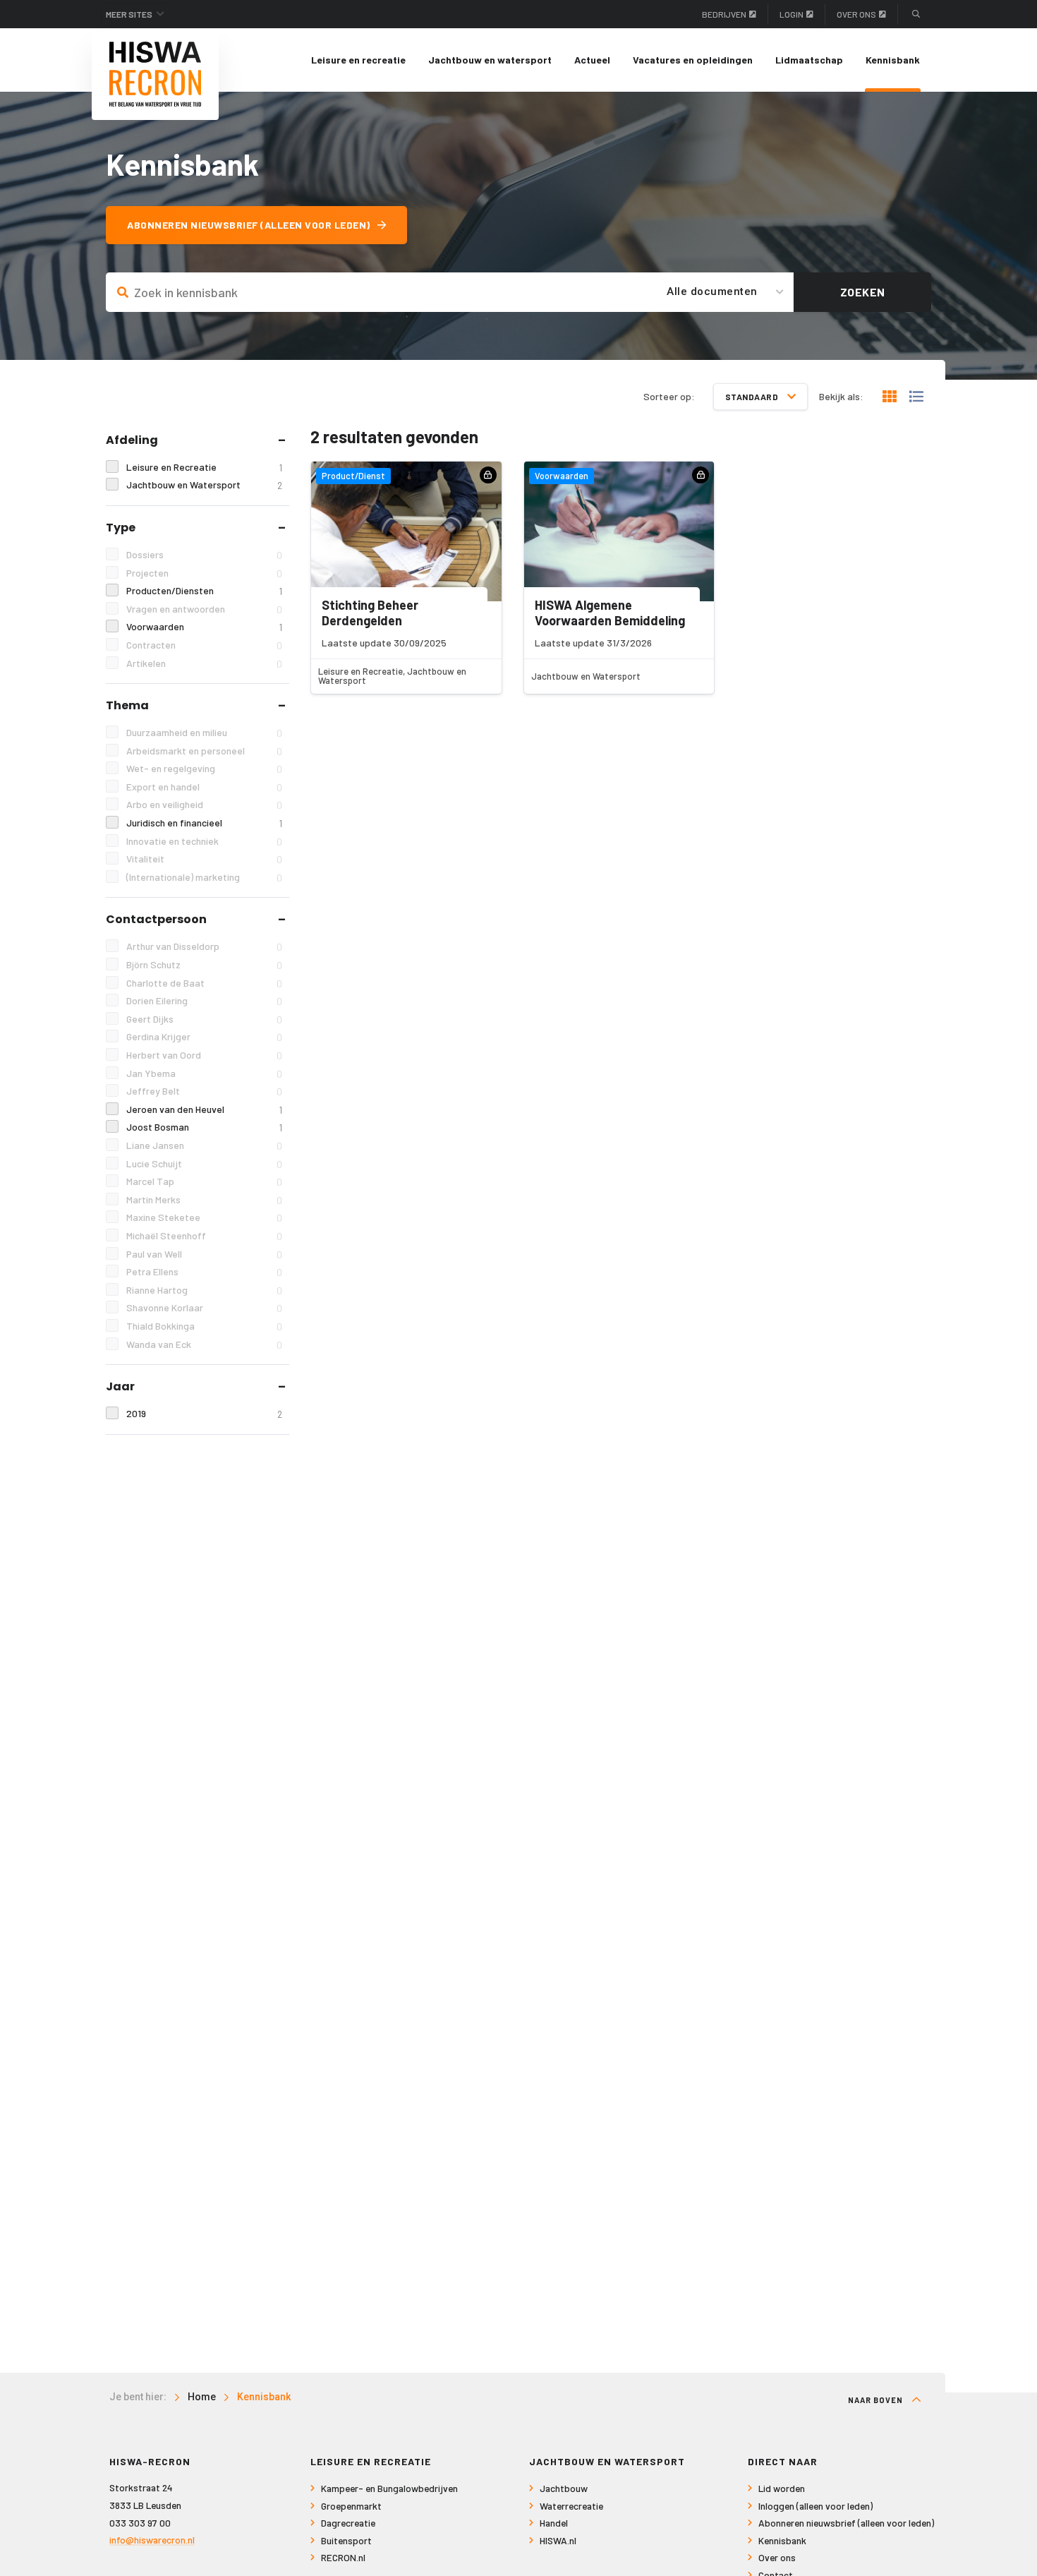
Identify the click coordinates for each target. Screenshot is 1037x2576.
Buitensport (346, 2540)
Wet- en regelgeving (204, 769)
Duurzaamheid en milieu (204, 733)
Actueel (592, 60)
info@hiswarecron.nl (152, 2540)
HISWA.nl (558, 2540)
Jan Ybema (204, 1073)
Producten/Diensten (204, 591)
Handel (554, 2523)
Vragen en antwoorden (204, 609)
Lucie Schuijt (204, 1164)
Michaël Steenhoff (204, 1236)
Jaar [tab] (120, 1386)
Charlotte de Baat (204, 983)
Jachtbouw (564, 2488)
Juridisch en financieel (204, 823)
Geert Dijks (204, 1019)
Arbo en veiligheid (204, 805)
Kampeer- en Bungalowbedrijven (389, 2488)
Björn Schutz (204, 965)
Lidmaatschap (809, 60)
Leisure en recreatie (358, 60)
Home (202, 2397)
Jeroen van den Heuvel (204, 1109)
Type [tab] (121, 528)
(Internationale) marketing (204, 877)
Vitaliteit (204, 859)
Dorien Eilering (204, 1001)
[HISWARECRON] (155, 74)
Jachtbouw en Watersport (204, 485)
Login (792, 14)
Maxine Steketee (204, 1217)
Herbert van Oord (204, 1055)
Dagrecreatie (348, 2523)
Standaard (753, 397)
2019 (204, 1414)
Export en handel (204, 787)
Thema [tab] (127, 705)
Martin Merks (204, 1200)
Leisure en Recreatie (204, 467)
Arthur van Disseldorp (204, 946)
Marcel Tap (204, 1181)
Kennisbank (893, 60)
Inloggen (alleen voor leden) (815, 2506)
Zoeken (863, 292)
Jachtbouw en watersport (490, 60)
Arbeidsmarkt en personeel (204, 751)
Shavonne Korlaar (204, 1308)
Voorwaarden (204, 627)
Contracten (204, 645)
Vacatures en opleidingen (693, 60)
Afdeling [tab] (132, 440)
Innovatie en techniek (204, 841)
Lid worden (782, 2488)
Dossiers (204, 555)
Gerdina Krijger (204, 1037)
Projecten (204, 573)
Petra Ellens (204, 1272)
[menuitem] (358, 60)
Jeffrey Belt (204, 1091)
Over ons (856, 14)
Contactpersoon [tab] (156, 919)
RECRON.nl (343, 2557)
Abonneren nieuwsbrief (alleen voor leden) (249, 225)
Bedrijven (724, 14)
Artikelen (204, 663)
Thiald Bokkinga (204, 1326)
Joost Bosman (204, 1127)
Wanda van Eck (204, 1344)
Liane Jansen (204, 1145)
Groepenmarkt (351, 2506)
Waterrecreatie (571, 2506)
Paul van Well (204, 1254)
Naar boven (877, 2400)
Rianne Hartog (204, 1290)
